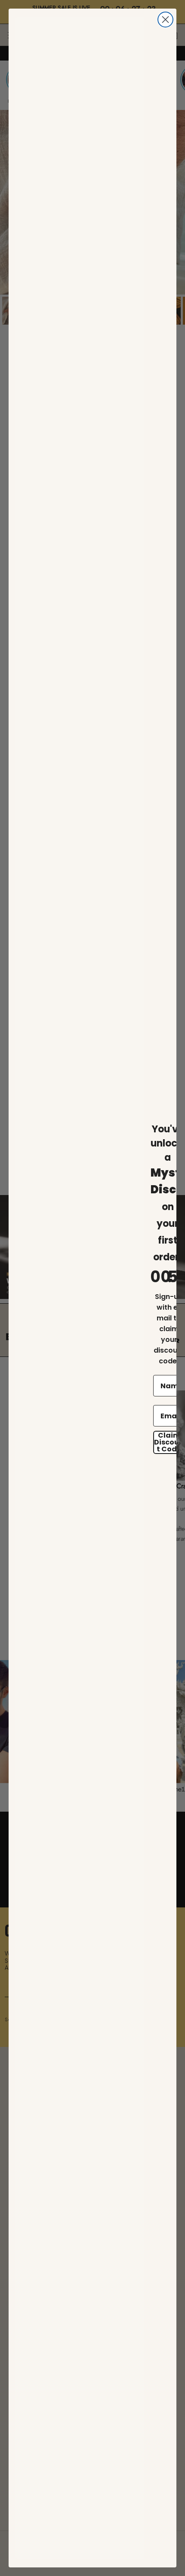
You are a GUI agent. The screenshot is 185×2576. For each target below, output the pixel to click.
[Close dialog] (165, 20)
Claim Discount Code (169, 1442)
